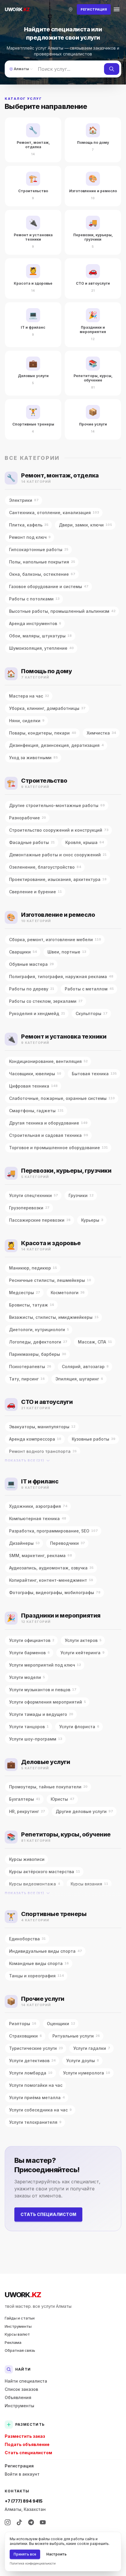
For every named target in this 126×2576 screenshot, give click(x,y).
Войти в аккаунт (22, 2474)
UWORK (23, 2295)
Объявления (18, 2397)
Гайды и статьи (20, 2318)
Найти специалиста (26, 2381)
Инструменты (18, 2326)
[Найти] (112, 69)
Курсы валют (17, 2334)
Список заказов (21, 2389)
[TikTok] (19, 2522)
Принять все (25, 2554)
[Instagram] (8, 2522)
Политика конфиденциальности (33, 2563)
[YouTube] (43, 2522)
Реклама (13, 2342)
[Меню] (117, 9)
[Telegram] (31, 2522)
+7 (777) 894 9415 (24, 2501)
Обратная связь (20, 2350)
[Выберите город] (71, 9)
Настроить (56, 2554)
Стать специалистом (48, 2214)
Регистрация (19, 2466)
